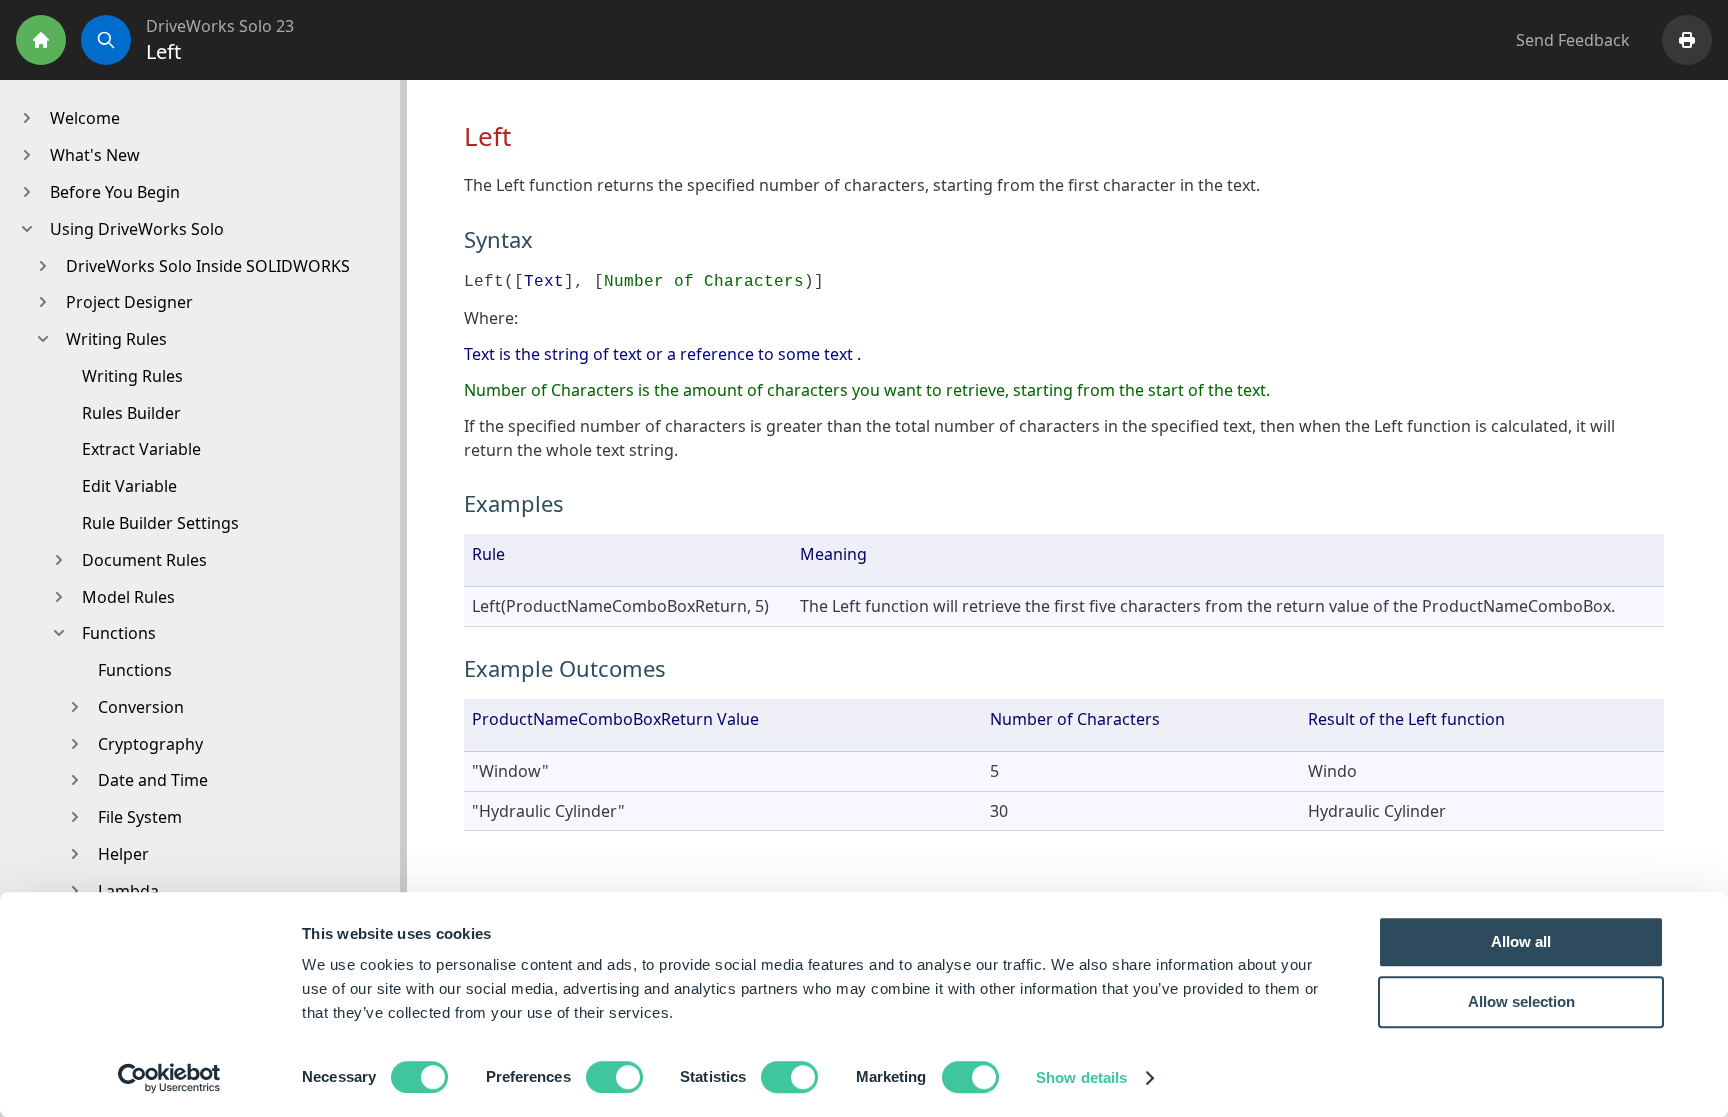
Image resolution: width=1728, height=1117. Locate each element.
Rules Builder (131, 413)
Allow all (1521, 941)
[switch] (614, 1077)
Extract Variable (141, 449)
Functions (135, 670)
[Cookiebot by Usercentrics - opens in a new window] (169, 1078)
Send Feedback (1573, 40)
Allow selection (1521, 1001)
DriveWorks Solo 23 (220, 26)
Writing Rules (132, 376)
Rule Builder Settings (160, 523)
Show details (1081, 1077)
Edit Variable (129, 486)
